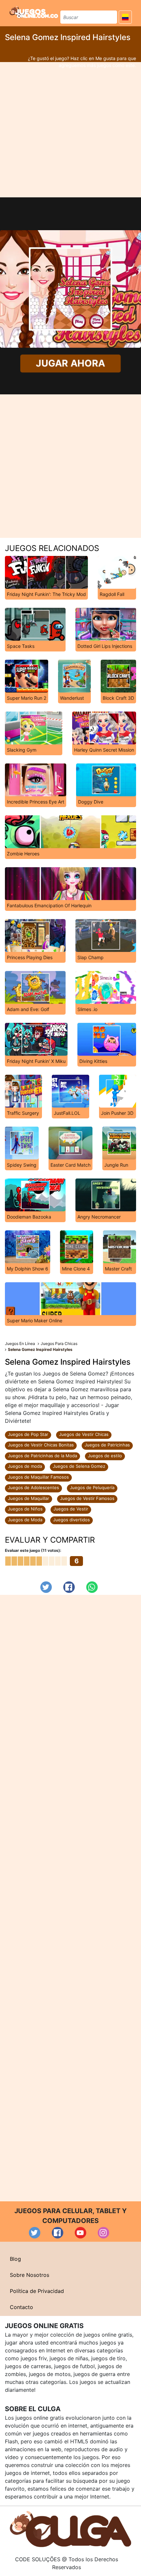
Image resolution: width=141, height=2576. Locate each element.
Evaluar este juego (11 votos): (33, 1550)
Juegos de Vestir (71, 1509)
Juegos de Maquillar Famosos (38, 1477)
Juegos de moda (25, 1466)
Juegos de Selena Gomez (79, 1466)
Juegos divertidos (71, 1520)
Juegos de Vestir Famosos (87, 1498)
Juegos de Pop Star (28, 1434)
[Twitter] (46, 1587)
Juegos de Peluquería (92, 1487)
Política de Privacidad (37, 2291)
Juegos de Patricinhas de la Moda (42, 1456)
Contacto (21, 2307)
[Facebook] (69, 1587)
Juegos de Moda (25, 1520)
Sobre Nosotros (30, 2275)
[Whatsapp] (92, 1587)
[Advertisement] (70, 130)
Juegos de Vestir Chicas (84, 1434)
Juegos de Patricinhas (107, 1445)
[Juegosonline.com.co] (34, 12)
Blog (15, 2259)
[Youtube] (81, 2233)
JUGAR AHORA (70, 363)
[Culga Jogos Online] (70, 2528)
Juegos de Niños (25, 1509)
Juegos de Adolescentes (33, 1487)
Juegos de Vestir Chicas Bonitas (41, 1445)
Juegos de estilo (105, 1456)
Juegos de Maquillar (29, 1498)
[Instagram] (103, 2233)
